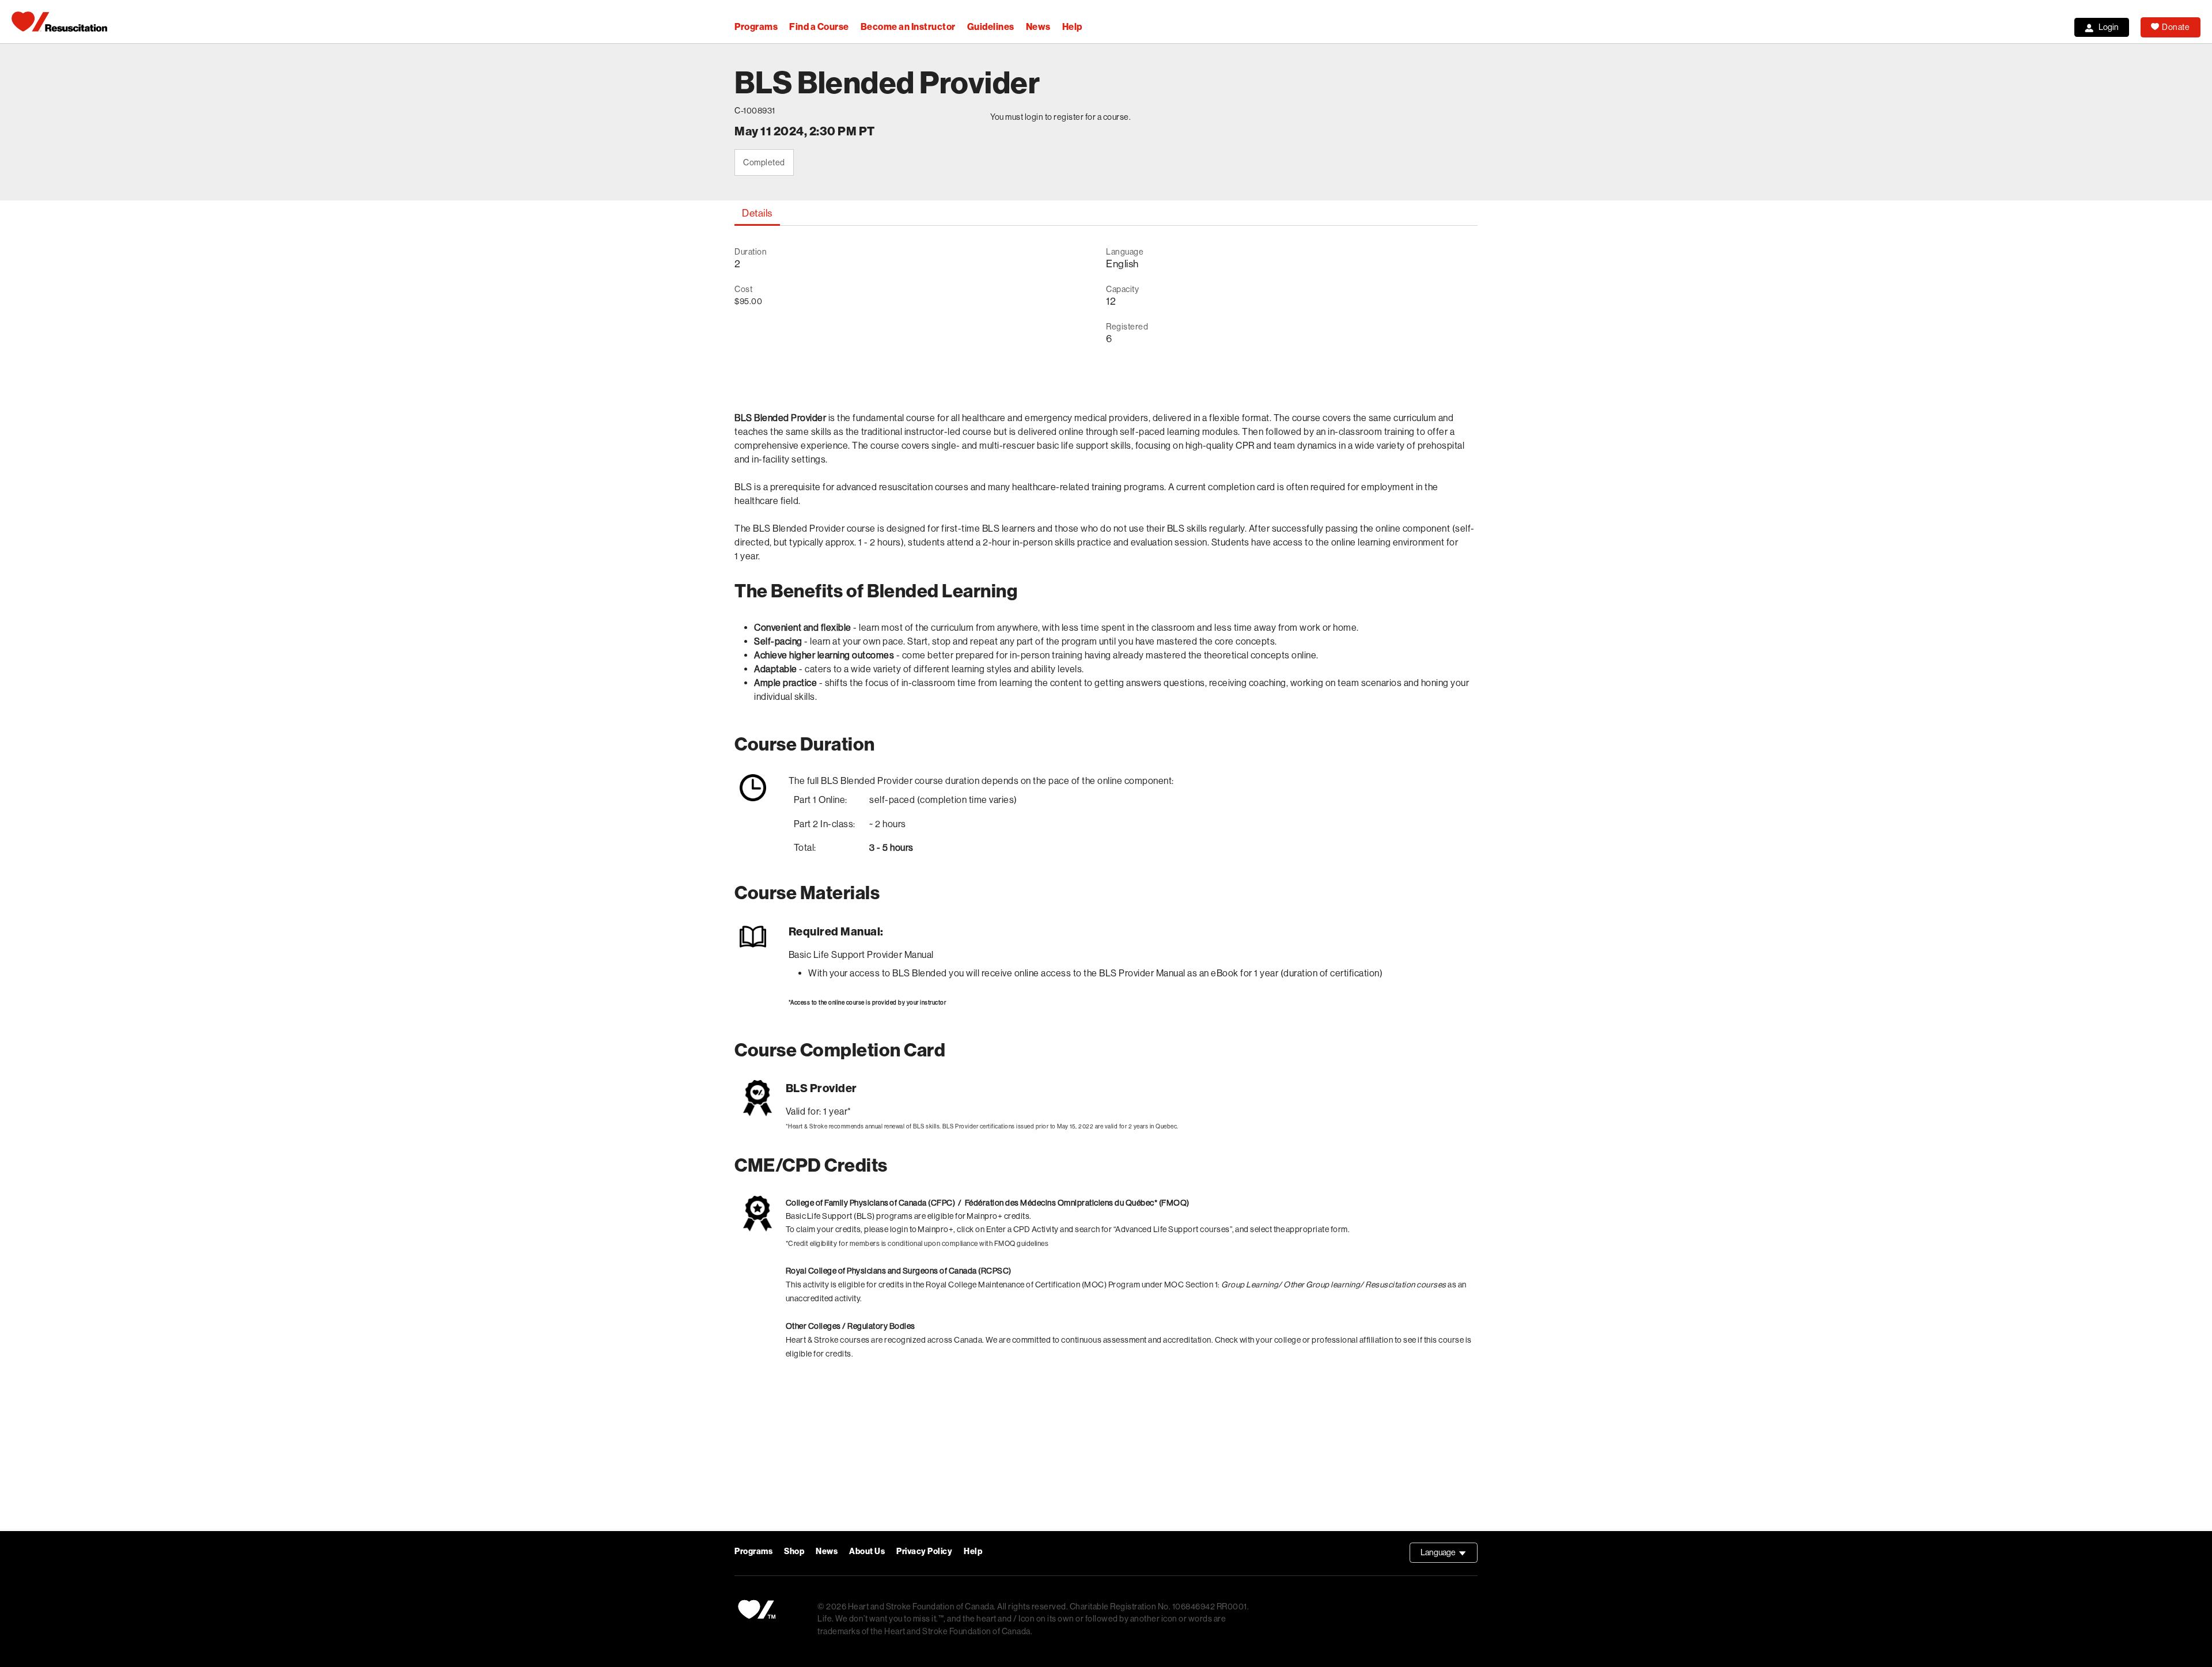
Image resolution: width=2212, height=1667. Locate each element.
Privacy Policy (924, 1552)
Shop (794, 1552)
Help (1072, 27)
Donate (2176, 27)
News (1038, 27)
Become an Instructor (908, 27)
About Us (867, 1552)
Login (2109, 27)
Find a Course (819, 27)
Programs (756, 27)
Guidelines (991, 27)
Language (1449, 1555)
